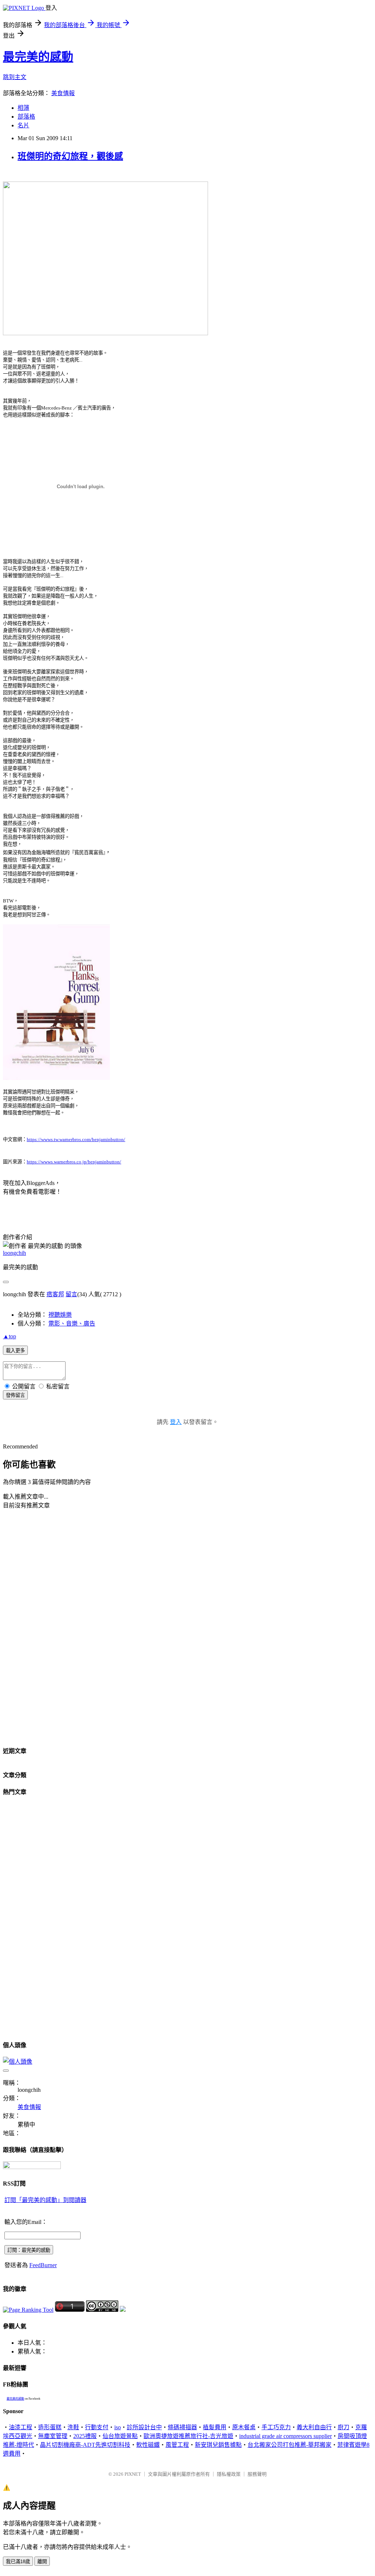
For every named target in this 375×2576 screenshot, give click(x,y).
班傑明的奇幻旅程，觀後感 (70, 156)
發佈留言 (15, 1395)
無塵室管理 (53, 2436)
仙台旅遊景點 (120, 2436)
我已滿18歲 (18, 2562)
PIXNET (133, 2474)
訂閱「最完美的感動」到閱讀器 (45, 2200)
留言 (71, 1294)
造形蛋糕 (50, 2427)
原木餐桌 (244, 2427)
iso (118, 2427)
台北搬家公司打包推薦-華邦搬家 (289, 2445)
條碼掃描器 (182, 2427)
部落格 (26, 117)
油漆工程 (21, 2427)
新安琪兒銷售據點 (218, 2445)
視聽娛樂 (60, 1315)
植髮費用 (215, 2427)
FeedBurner (43, 2265)
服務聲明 (257, 2474)
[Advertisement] (36, 1627)
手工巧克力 (276, 2427)
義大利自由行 (314, 2427)
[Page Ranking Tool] (28, 2310)
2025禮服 (85, 2436)
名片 (23, 125)
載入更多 (15, 1351)
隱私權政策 (229, 2474)
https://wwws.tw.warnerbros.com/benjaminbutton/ (76, 1139)
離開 (42, 2562)
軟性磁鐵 (148, 2445)
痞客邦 (55, 1294)
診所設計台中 (144, 2427)
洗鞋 (73, 2427)
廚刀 (344, 2427)
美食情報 (63, 93)
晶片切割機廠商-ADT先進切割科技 (85, 2445)
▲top (10, 1336)
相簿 (23, 108)
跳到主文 (15, 77)
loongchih (14, 1253)
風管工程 (177, 2445)
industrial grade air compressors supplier (285, 2436)
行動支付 (97, 2427)
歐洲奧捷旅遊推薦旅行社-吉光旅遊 (188, 2436)
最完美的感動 (38, 57)
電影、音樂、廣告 (72, 1323)
